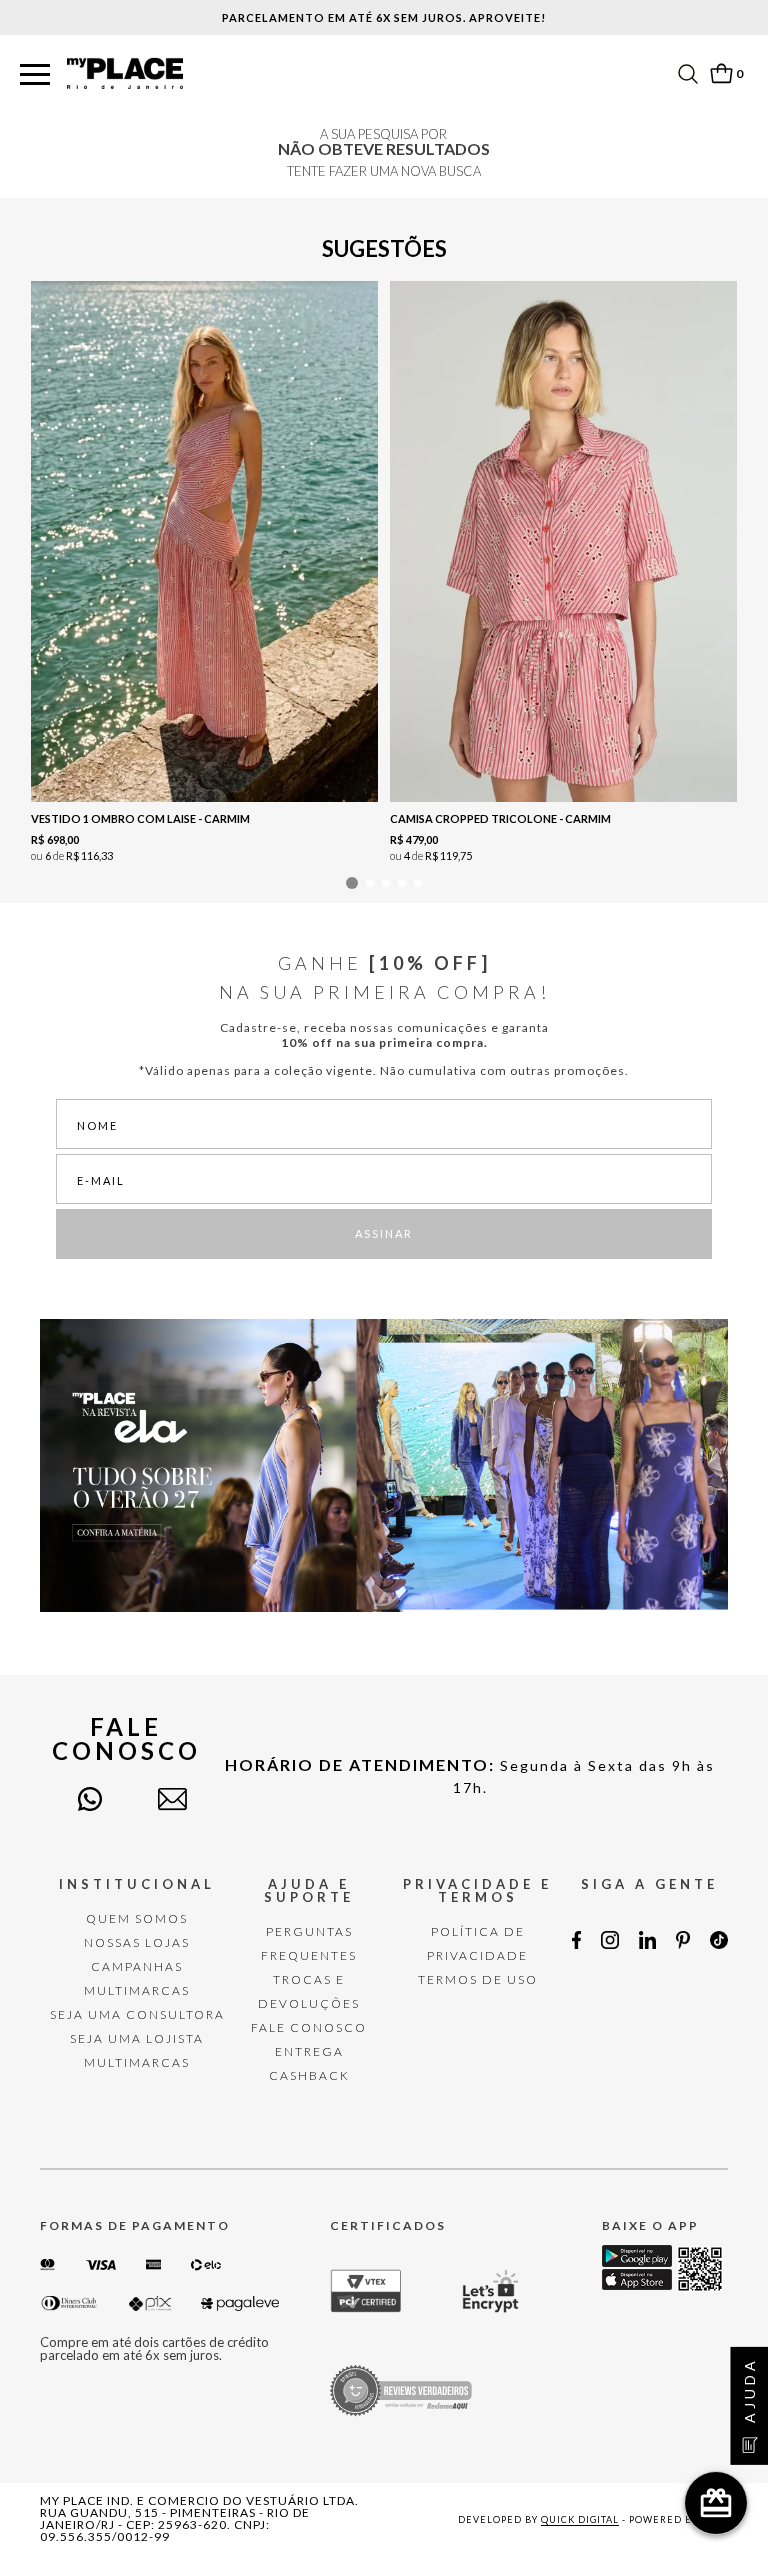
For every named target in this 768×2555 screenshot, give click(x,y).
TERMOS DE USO (478, 1979)
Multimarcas (137, 1990)
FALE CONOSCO (309, 2027)
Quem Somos (137, 1918)
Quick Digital (580, 2519)
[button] (35, 75)
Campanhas (137, 1966)
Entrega (309, 2051)
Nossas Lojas (137, 1942)
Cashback (309, 2075)
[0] (721, 73)
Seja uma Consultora (137, 2014)
